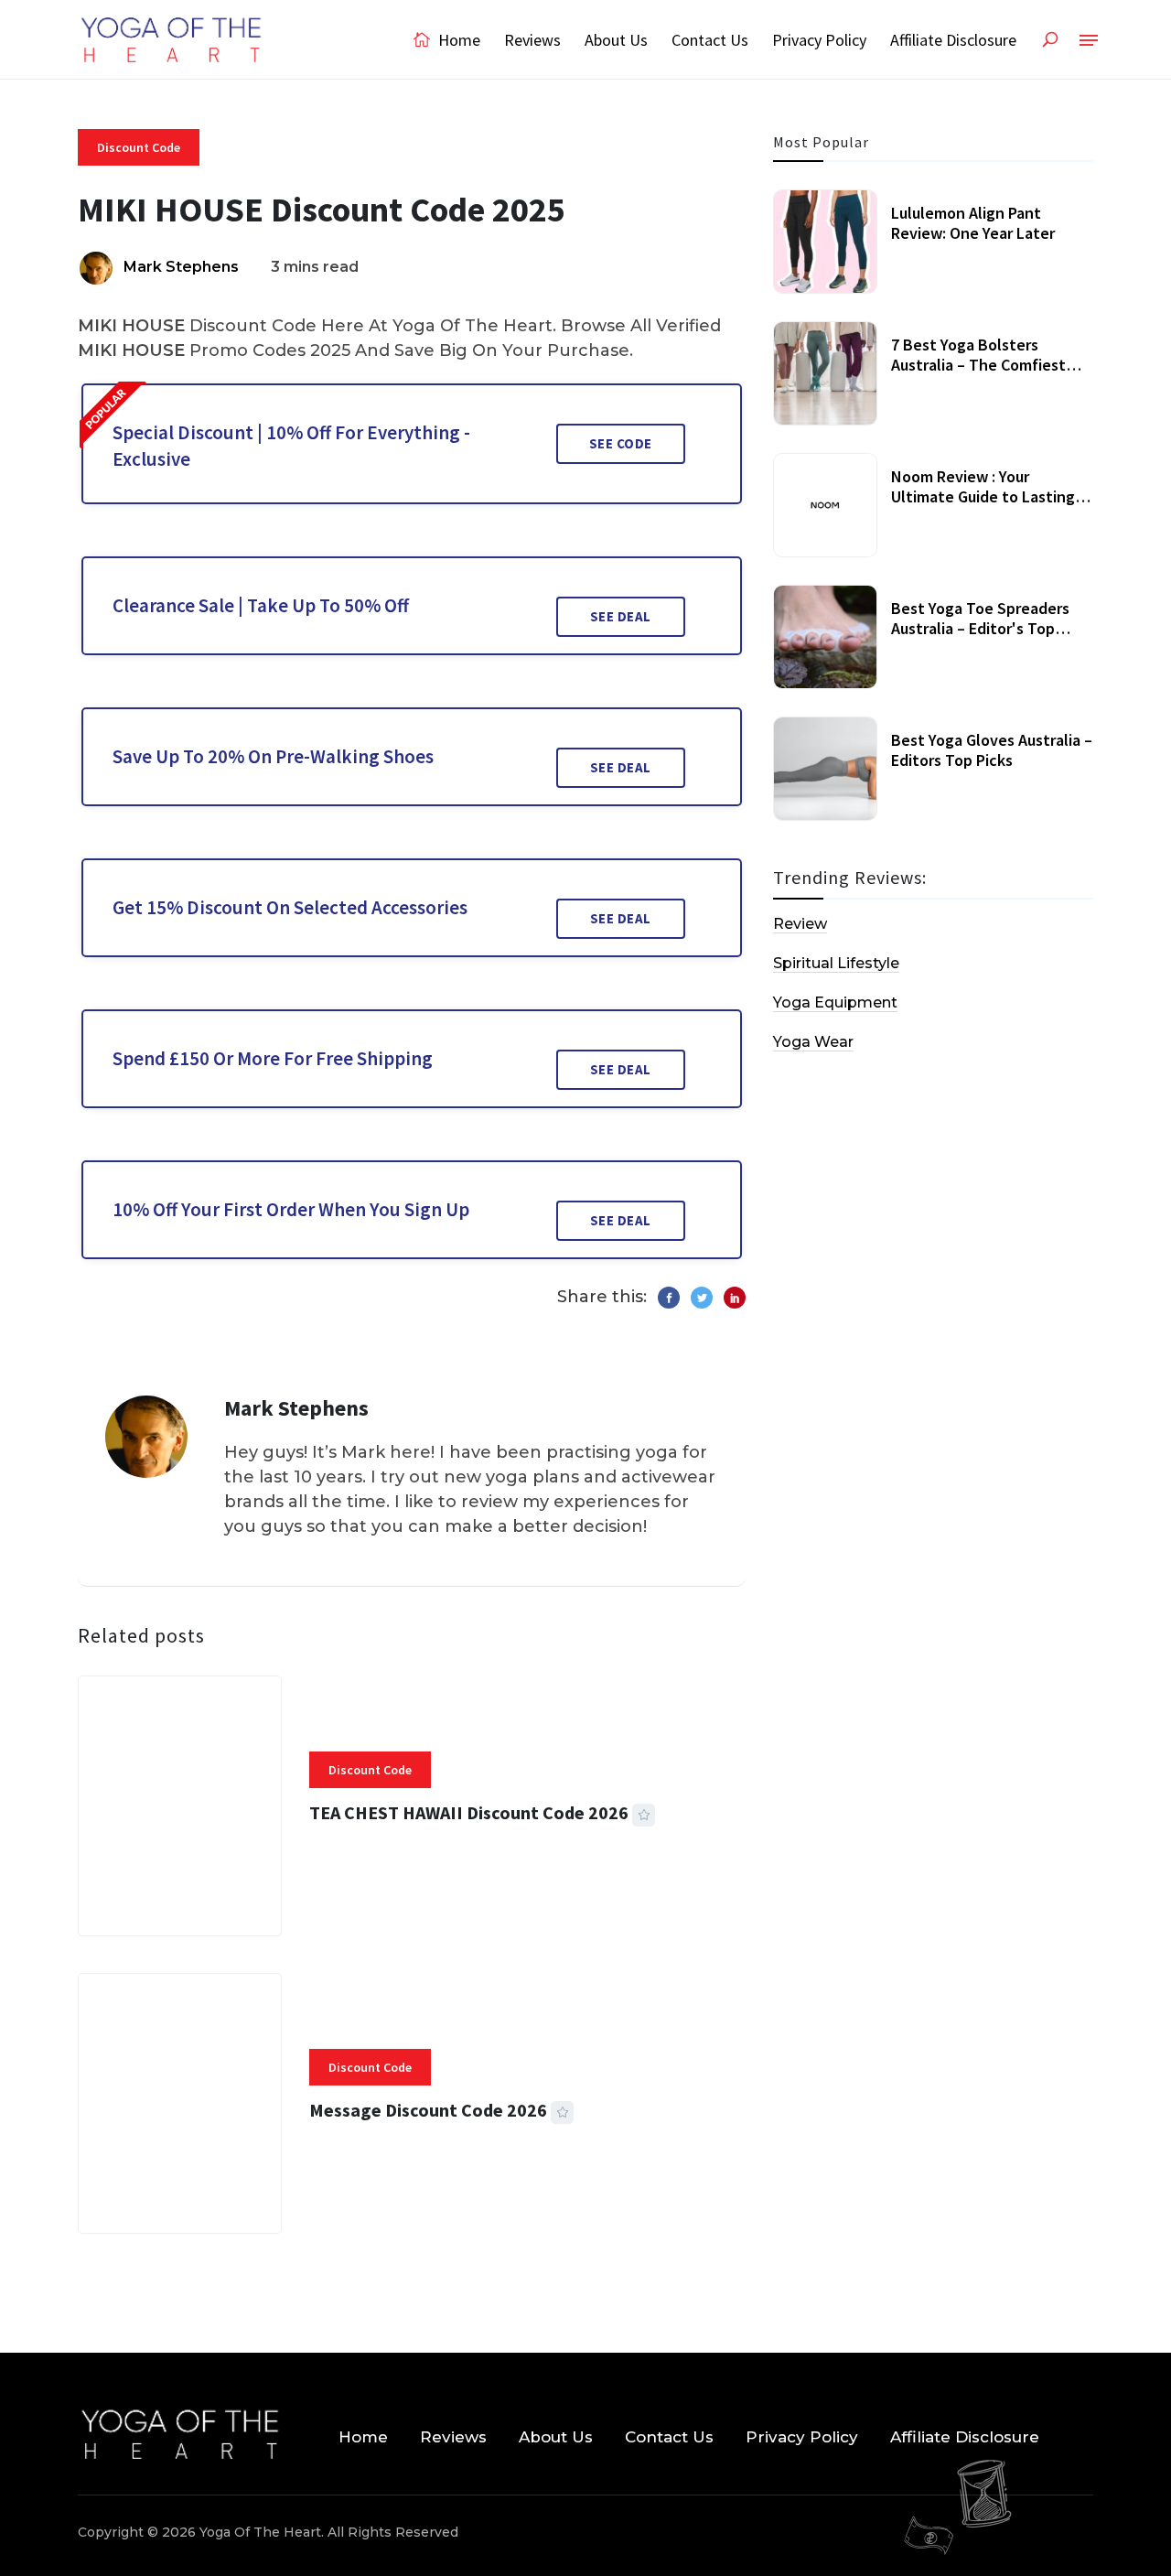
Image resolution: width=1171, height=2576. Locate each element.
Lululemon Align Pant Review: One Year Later (973, 223)
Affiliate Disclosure (953, 40)
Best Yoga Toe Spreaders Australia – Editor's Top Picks (980, 628)
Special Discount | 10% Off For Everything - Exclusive (291, 446)
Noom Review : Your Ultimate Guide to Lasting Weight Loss (983, 496)
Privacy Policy (819, 40)
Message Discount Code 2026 (428, 2110)
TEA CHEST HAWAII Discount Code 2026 (469, 1812)
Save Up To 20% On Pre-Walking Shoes (273, 756)
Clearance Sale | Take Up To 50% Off (261, 605)
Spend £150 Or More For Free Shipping (273, 1058)
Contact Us (710, 40)
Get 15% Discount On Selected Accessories (290, 907)
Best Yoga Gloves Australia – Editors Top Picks (992, 750)
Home (457, 40)
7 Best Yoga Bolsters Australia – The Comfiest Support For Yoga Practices (987, 364)
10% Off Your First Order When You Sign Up (291, 1209)
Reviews (532, 40)
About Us (616, 40)
